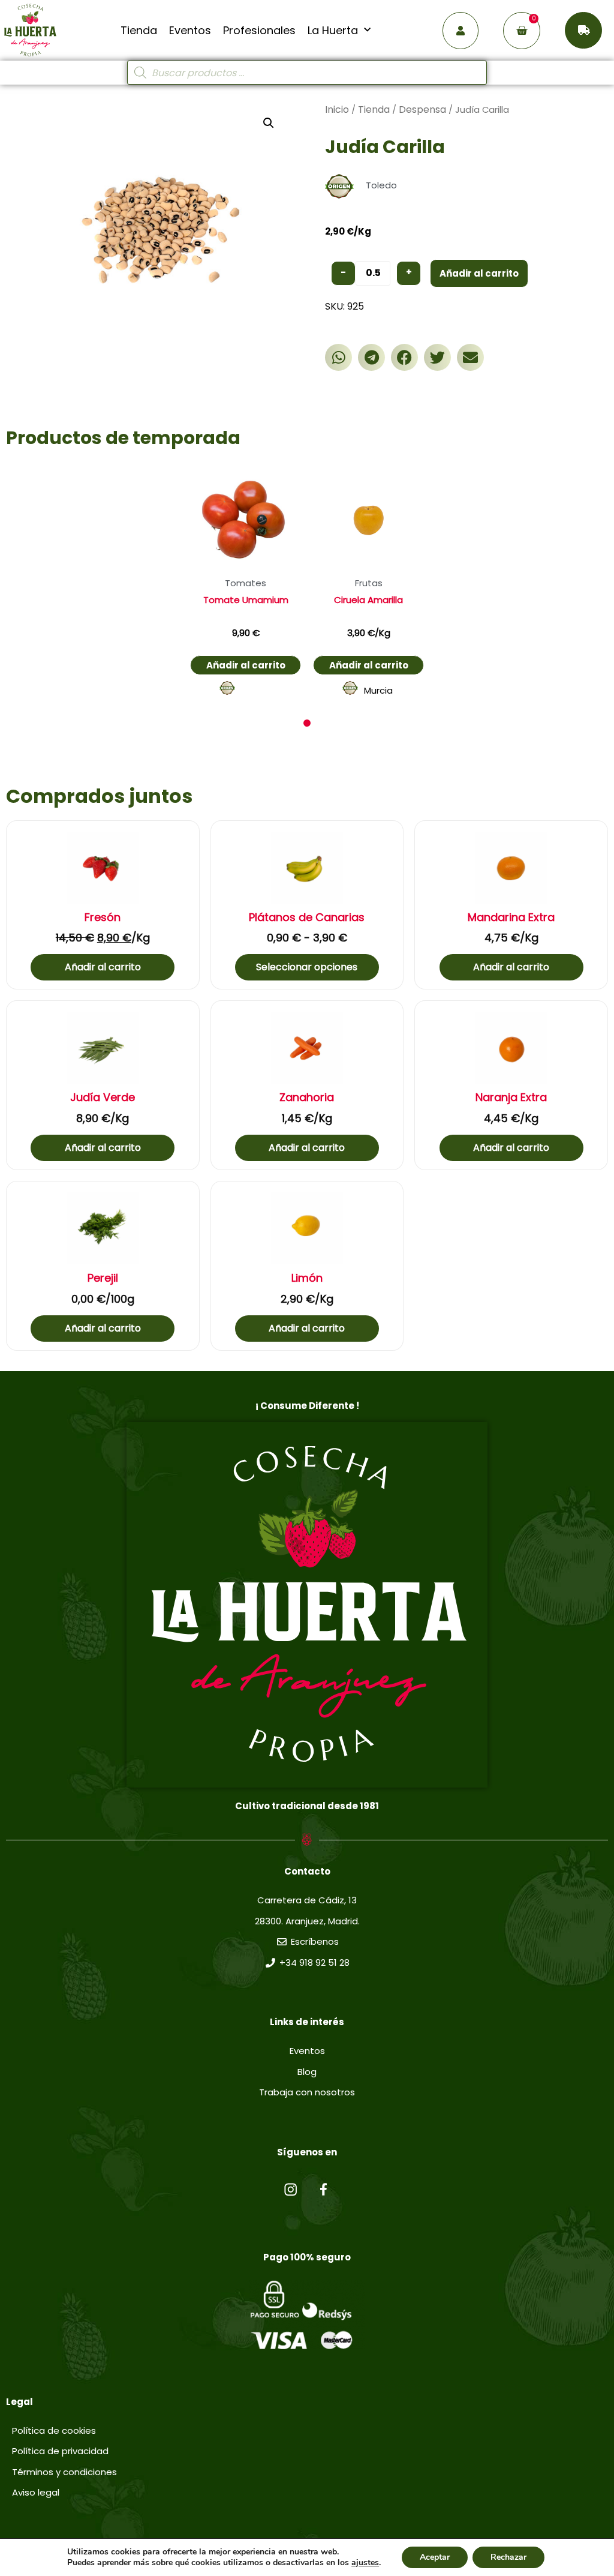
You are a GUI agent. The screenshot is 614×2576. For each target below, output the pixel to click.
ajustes (365, 2563)
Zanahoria (307, 1097)
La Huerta (333, 31)
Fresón (103, 917)
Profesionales (259, 31)
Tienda (139, 31)
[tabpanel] (246, 583)
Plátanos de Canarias (307, 917)
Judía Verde (103, 1097)
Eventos (190, 31)
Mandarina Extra (511, 917)
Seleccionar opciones (307, 967)
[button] (338, 357)
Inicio (337, 110)
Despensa (422, 110)
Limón (307, 1278)
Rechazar (508, 2557)
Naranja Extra (511, 1097)
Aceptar (435, 2557)
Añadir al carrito (479, 273)
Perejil (103, 1278)
